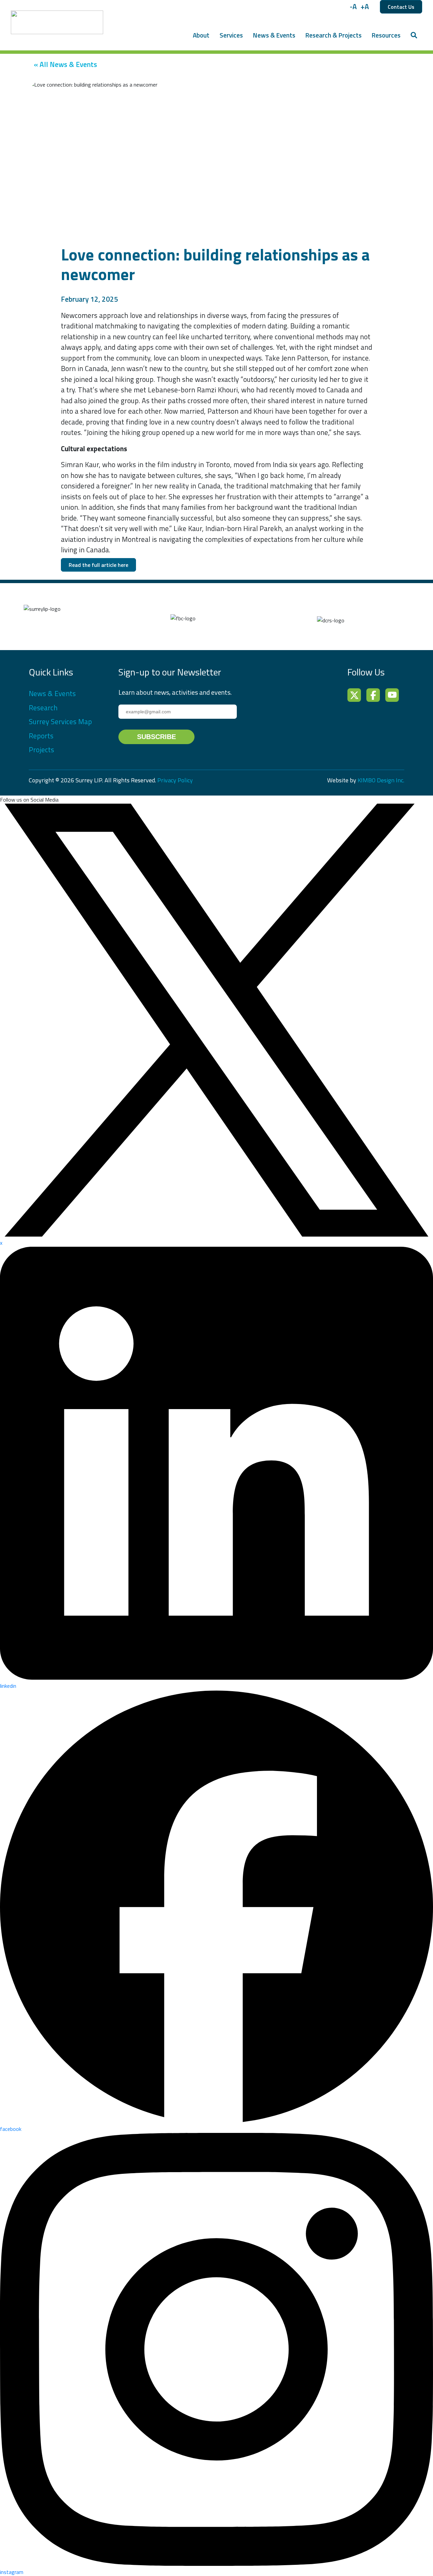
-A (353, 7)
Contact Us (401, 7)
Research (43, 708)
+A (365, 7)
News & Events (274, 35)
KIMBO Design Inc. (381, 780)
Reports (41, 736)
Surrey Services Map (60, 721)
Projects (41, 750)
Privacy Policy (175, 780)
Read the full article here (98, 565)
